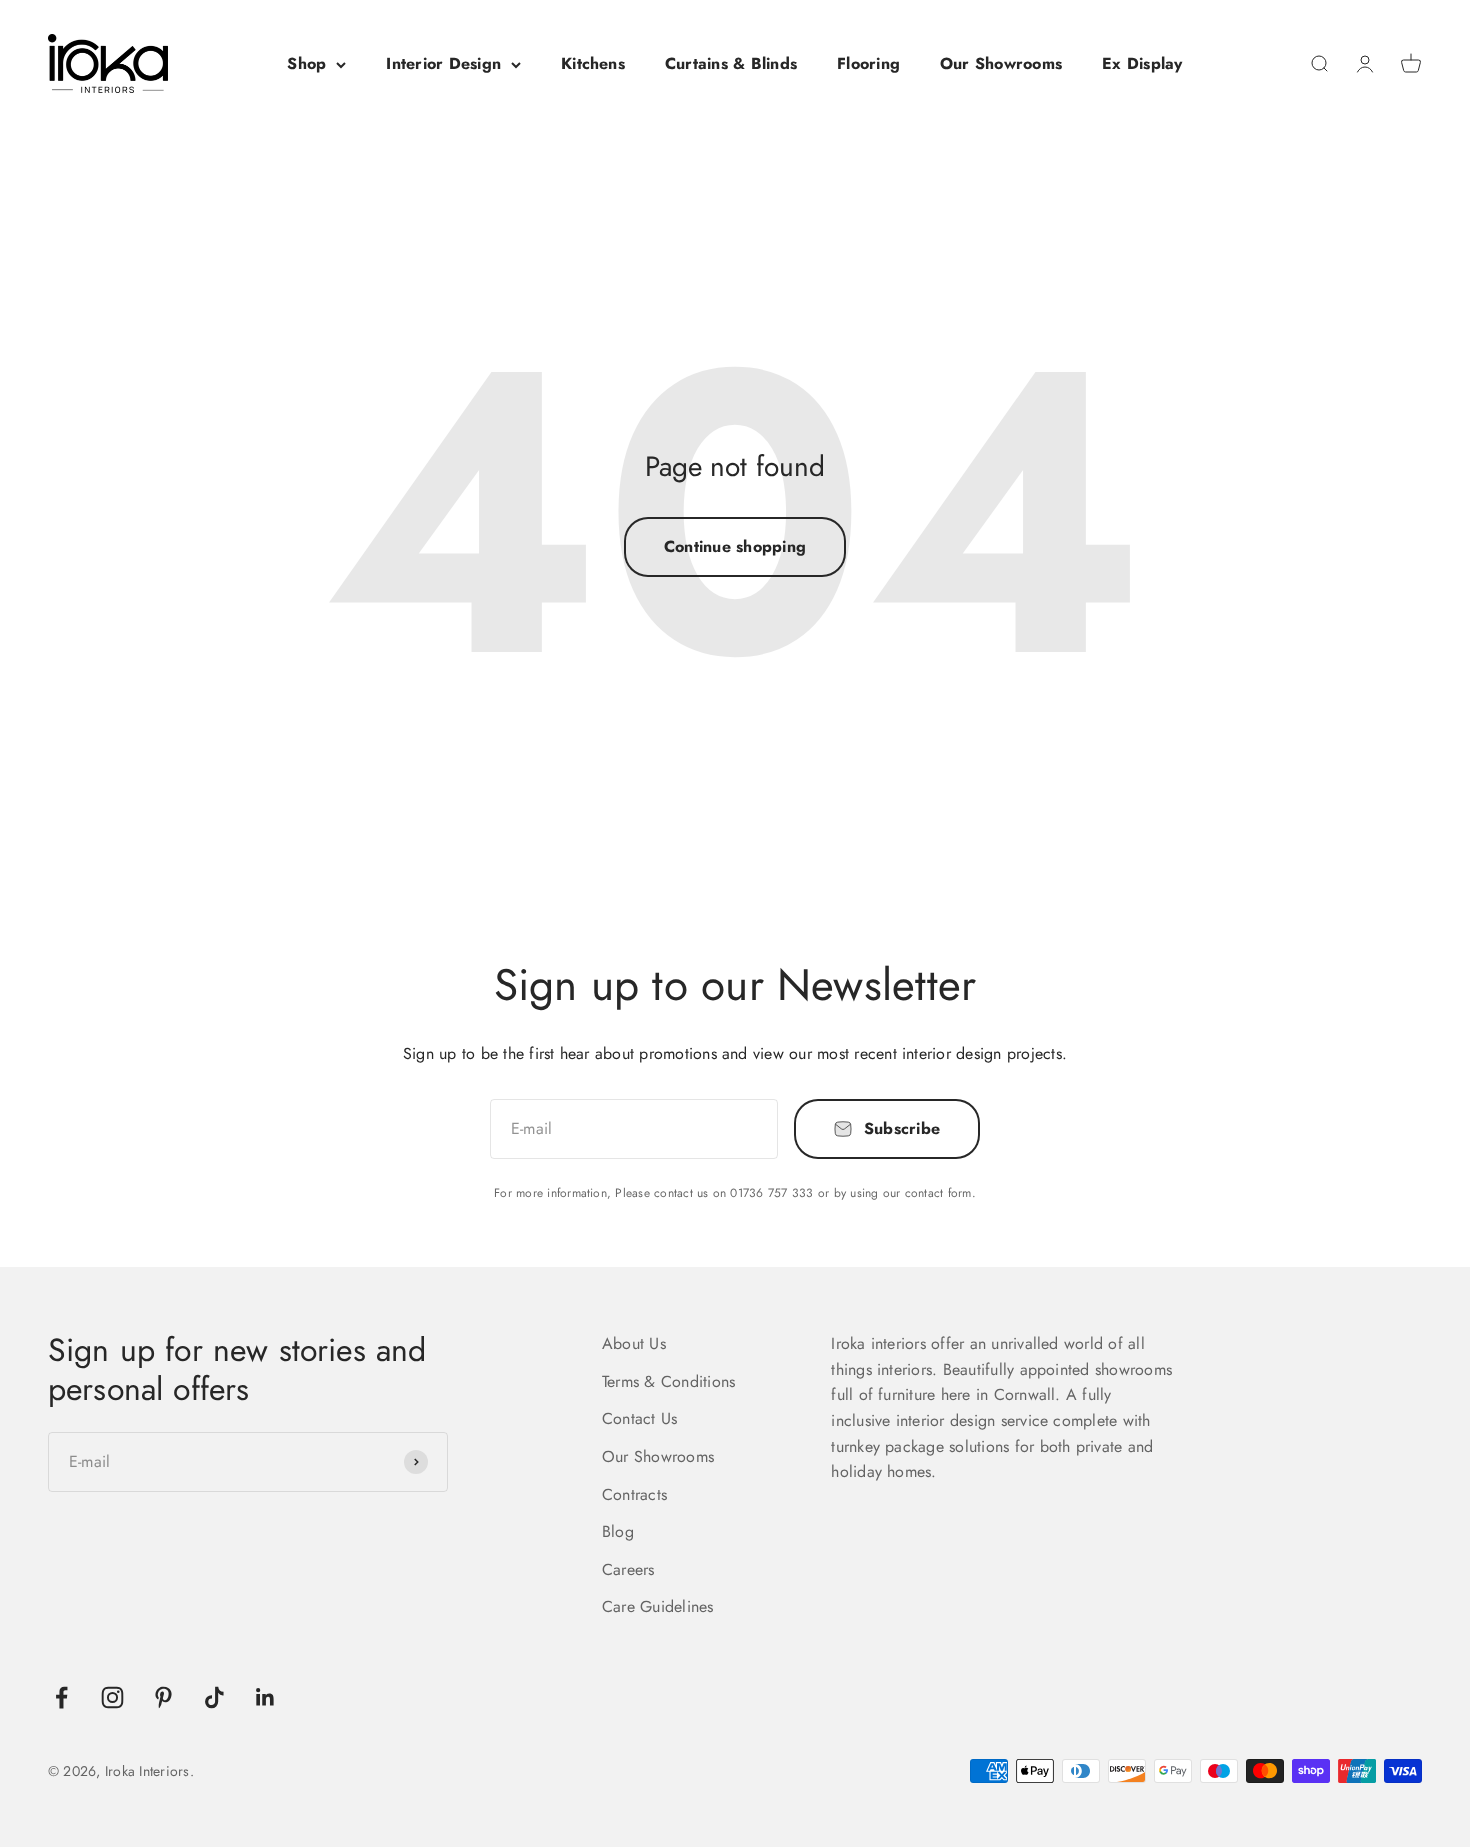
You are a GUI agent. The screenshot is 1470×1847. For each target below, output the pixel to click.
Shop (306, 63)
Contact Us (639, 1418)
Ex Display (1142, 63)
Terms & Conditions (668, 1381)
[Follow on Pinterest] (163, 1697)
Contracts (634, 1494)
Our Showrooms (1001, 63)
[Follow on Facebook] (61, 1697)
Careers (628, 1569)
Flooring (868, 63)
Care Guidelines (658, 1606)
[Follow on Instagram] (112, 1697)
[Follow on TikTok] (214, 1697)
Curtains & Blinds (731, 63)
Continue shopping (735, 546)
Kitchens (593, 63)
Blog (618, 1531)
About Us (634, 1343)
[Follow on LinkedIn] (265, 1697)
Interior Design (443, 63)
